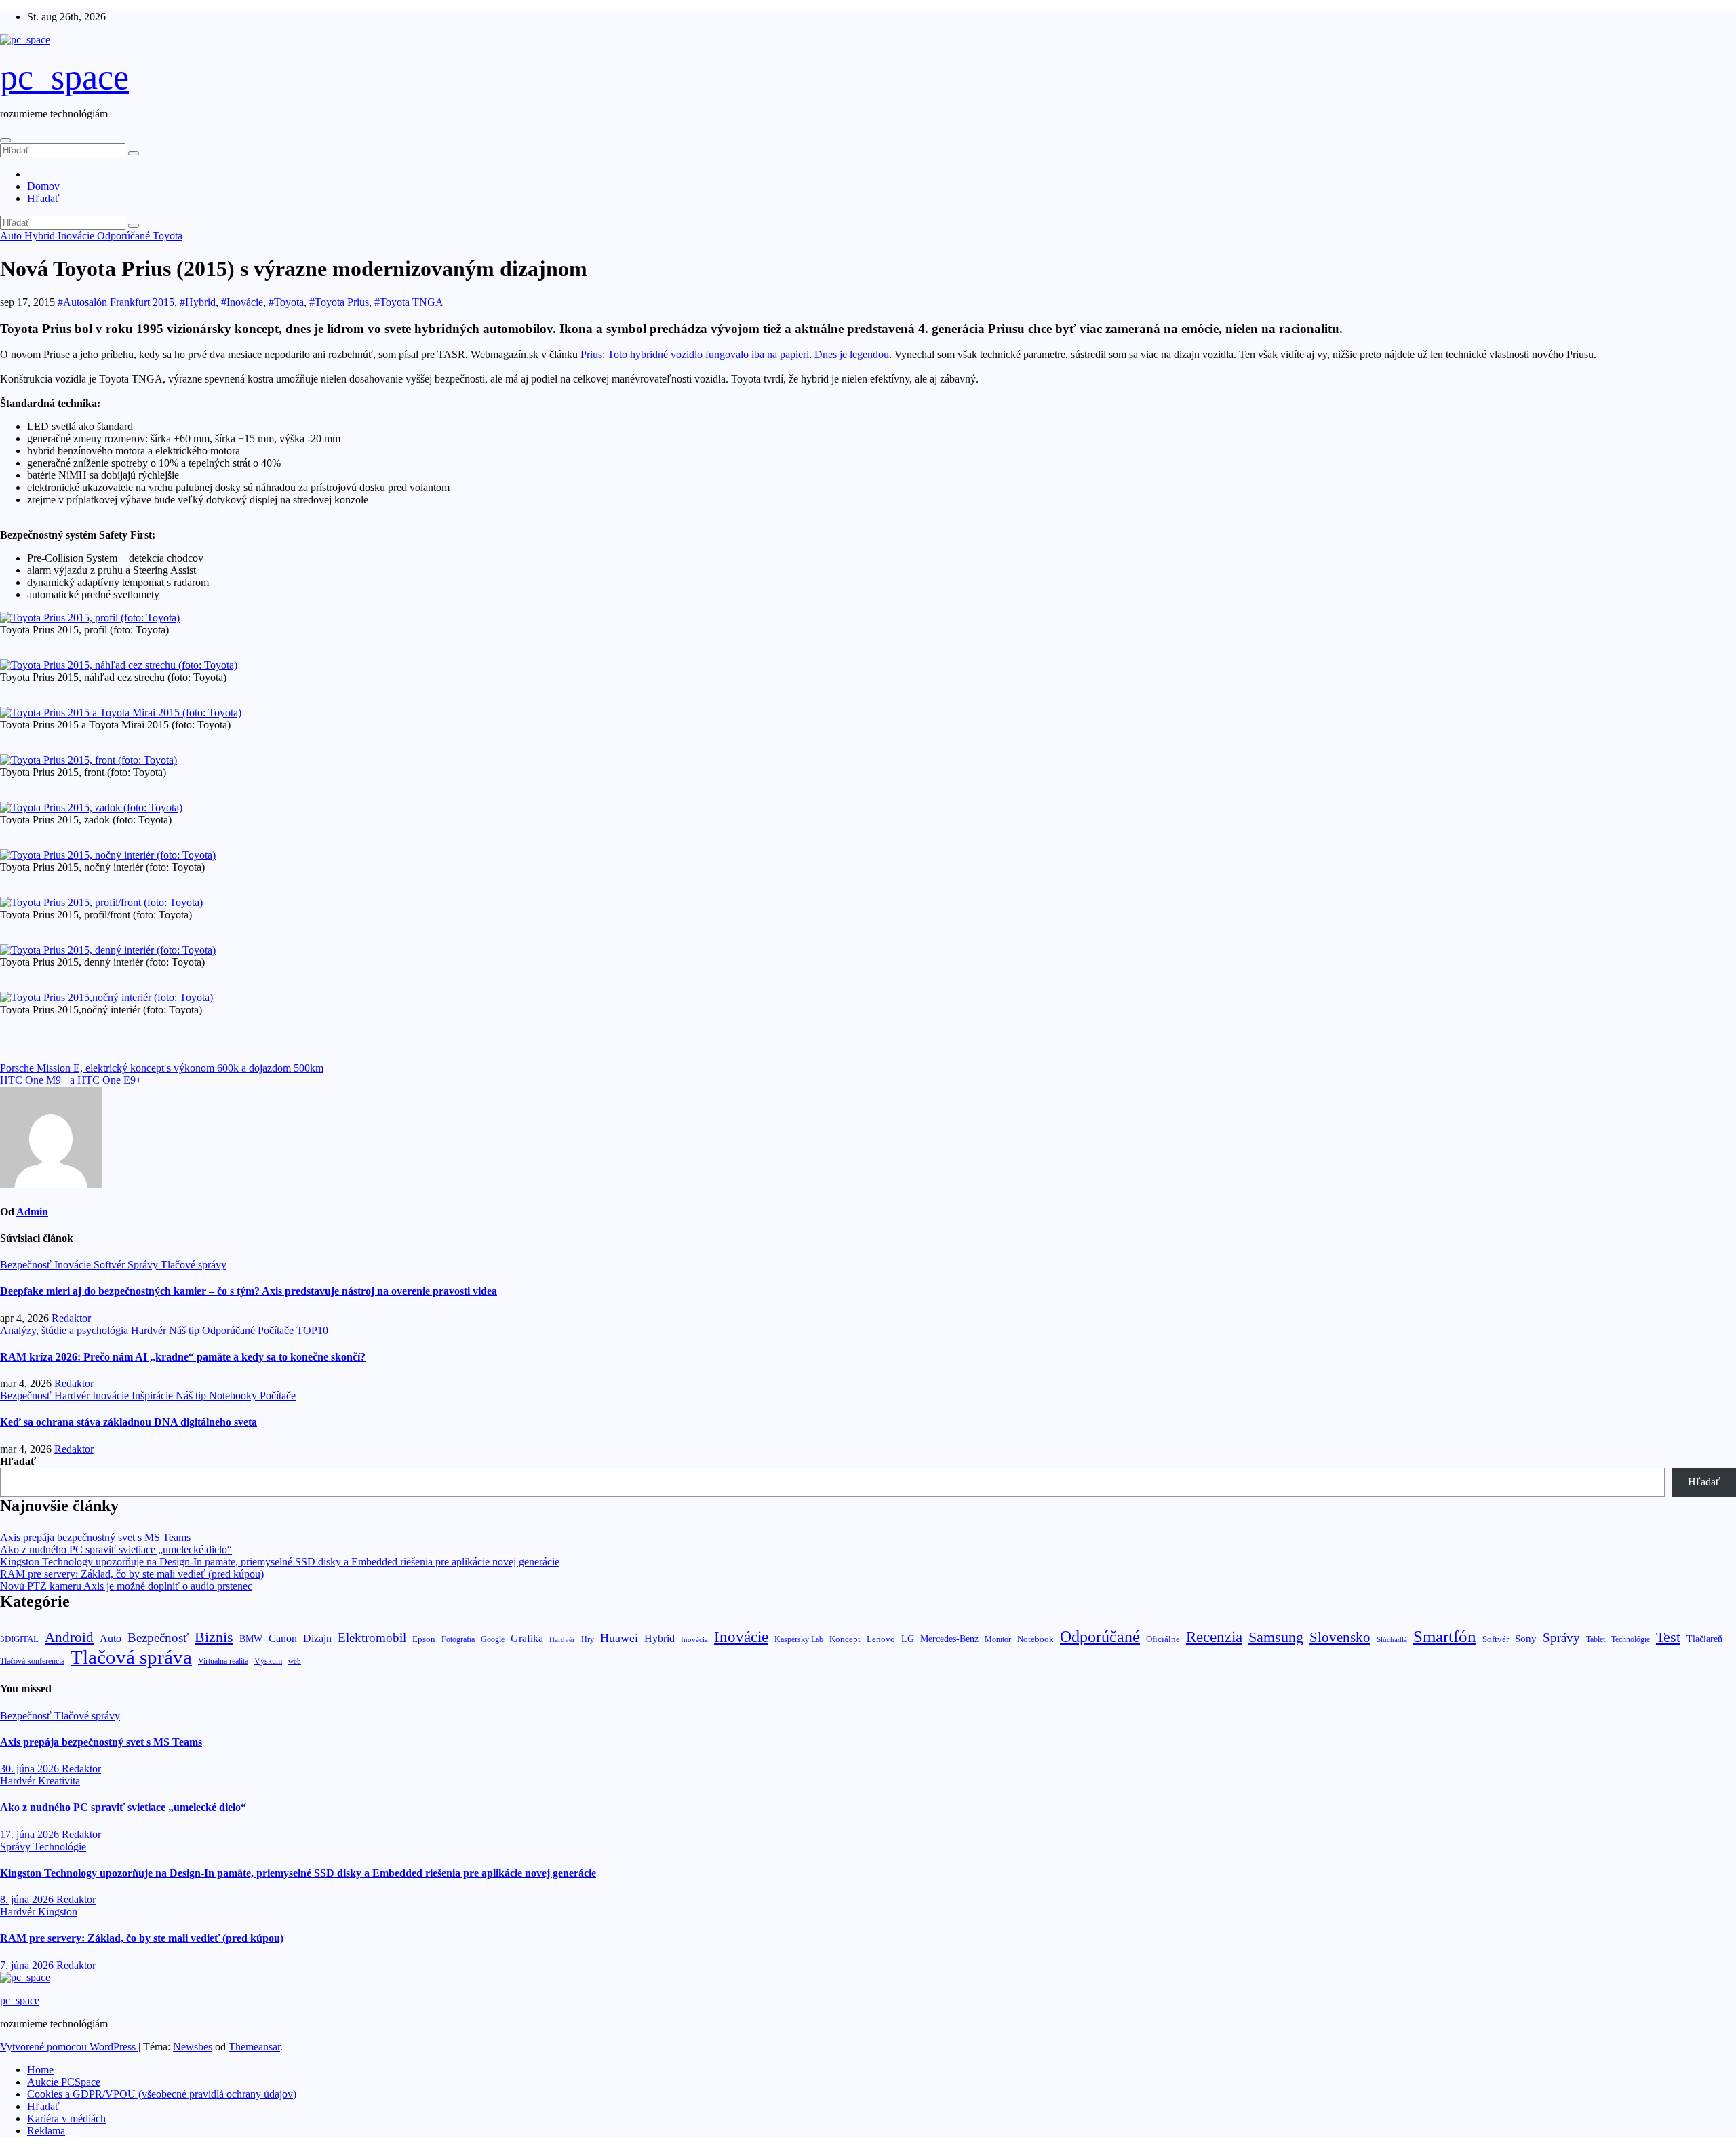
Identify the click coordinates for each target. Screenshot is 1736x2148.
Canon (283, 1638)
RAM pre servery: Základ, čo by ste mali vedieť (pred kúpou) (132, 1574)
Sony (1526, 1638)
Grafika (527, 1638)
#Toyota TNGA (409, 302)
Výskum (268, 1661)
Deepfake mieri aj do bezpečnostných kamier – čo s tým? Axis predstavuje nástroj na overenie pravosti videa (249, 1291)
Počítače (277, 1330)
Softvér (111, 1265)
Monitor (998, 1640)
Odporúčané (125, 236)
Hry (588, 1639)
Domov (43, 186)
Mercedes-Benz (949, 1639)
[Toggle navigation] (5, 140)
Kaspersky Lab (799, 1640)
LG (908, 1639)
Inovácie (77, 236)
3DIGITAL (19, 1639)
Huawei (619, 1638)
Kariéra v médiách (66, 2118)
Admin (32, 1212)
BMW (251, 1639)
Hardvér (150, 1330)
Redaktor (71, 1318)
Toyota (167, 236)
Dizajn (317, 1639)
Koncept (845, 1639)
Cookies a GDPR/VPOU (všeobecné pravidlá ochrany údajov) (162, 2094)
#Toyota (286, 302)
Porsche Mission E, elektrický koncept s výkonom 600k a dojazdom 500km (162, 1068)
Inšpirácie (154, 1395)
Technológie (1631, 1639)
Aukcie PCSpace (64, 2082)
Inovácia (694, 1639)
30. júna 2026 (31, 1769)
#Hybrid (198, 302)
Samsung (1276, 1637)
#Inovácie (242, 302)
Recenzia (1214, 1637)
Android (69, 1637)
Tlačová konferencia (32, 1661)
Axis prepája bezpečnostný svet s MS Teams (95, 1537)
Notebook (1035, 1639)
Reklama (46, 2131)
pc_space (64, 77)
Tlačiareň (1704, 1639)
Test (1668, 1637)
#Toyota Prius (339, 302)
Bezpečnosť (27, 1265)
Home (40, 2070)
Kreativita (59, 1781)
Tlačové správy (194, 1265)
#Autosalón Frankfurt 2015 (116, 302)
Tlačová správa (131, 1657)
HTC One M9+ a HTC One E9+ (71, 1080)
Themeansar (254, 2047)
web (295, 1661)
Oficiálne (1163, 1639)
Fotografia (458, 1639)
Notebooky (234, 1395)
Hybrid (41, 236)
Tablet (1596, 1639)
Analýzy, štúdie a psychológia (65, 1330)
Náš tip (185, 1330)
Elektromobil (372, 1638)
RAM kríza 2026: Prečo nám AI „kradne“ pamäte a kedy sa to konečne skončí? (183, 1357)
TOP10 (312, 1330)
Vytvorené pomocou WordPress (69, 2047)
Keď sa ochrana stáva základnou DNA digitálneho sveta (129, 1422)
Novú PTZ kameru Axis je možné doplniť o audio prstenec (126, 1586)
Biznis (214, 1637)
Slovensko (1340, 1637)
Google (493, 1639)
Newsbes (193, 2047)
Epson (424, 1639)
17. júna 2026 (31, 1834)
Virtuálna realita (223, 1661)
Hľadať (43, 198)
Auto (12, 236)
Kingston (58, 1912)
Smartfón (1445, 1636)
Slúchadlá (1392, 1639)
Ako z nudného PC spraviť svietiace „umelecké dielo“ (116, 1549)
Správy (144, 1265)
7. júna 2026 (28, 1965)
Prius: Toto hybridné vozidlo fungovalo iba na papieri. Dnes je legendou (735, 354)
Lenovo (881, 1639)
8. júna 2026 (28, 1899)
